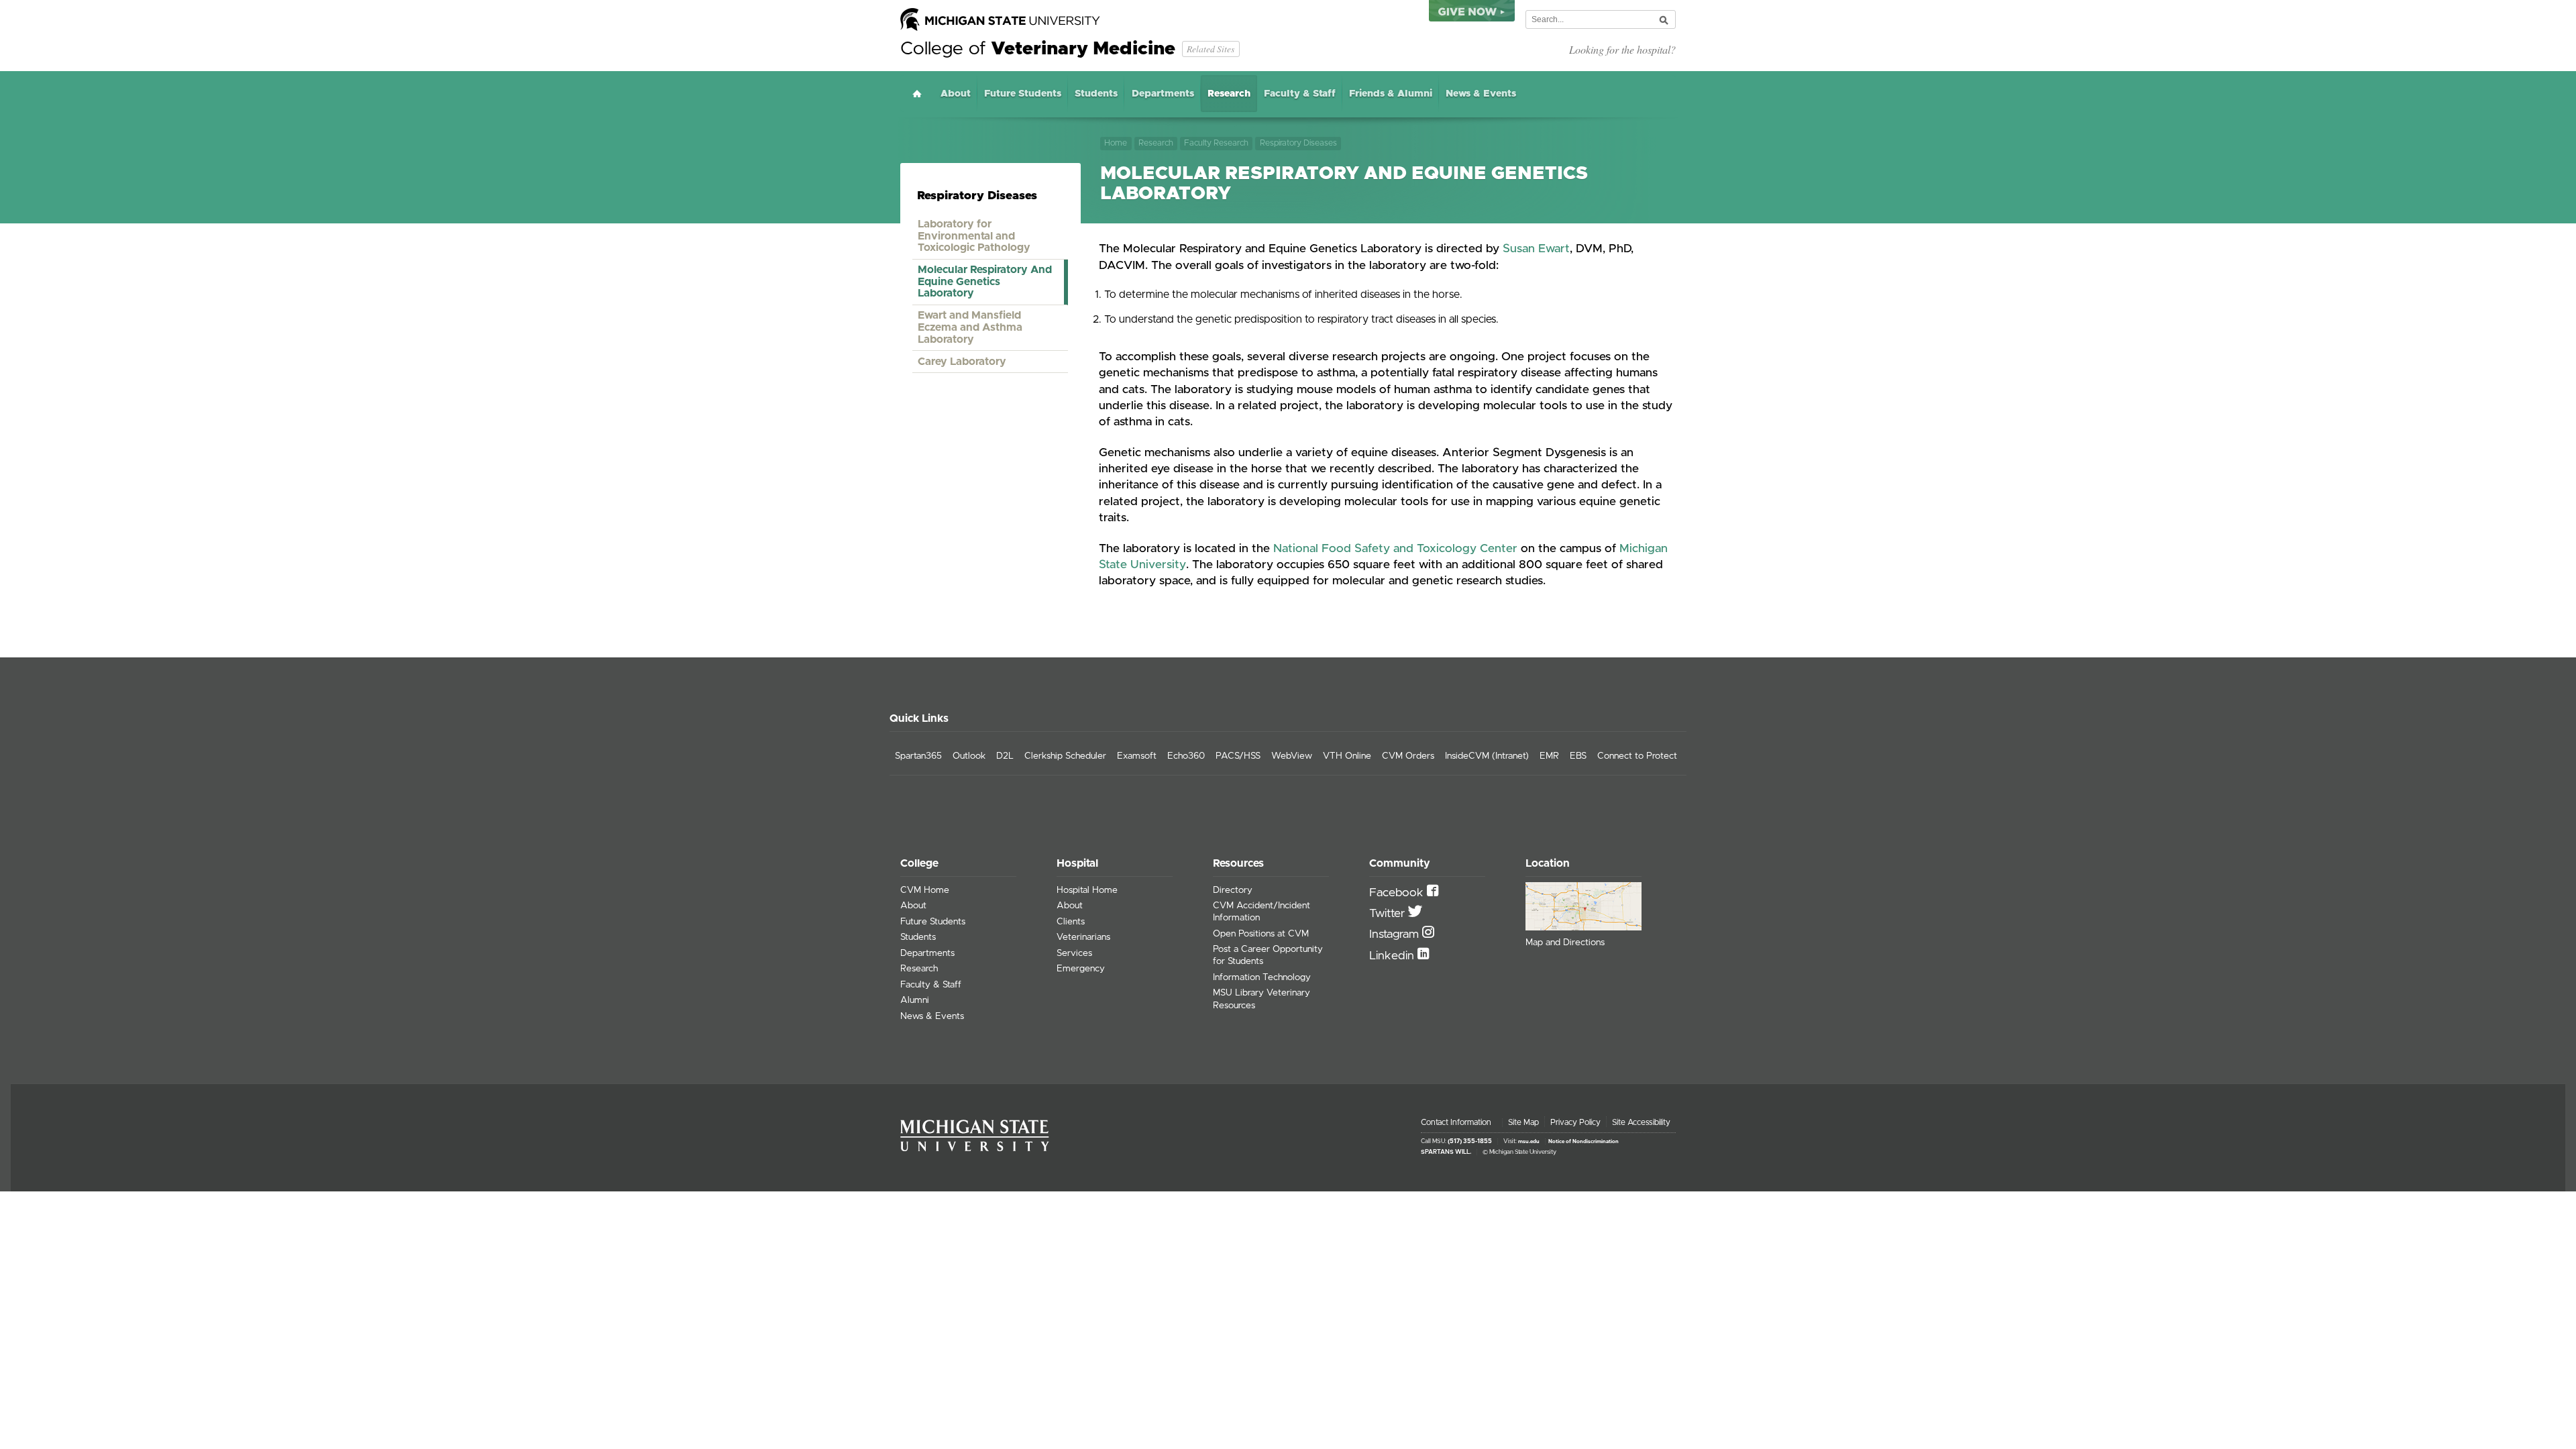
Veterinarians (1083, 937)
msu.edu (1529, 1142)
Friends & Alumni (1391, 94)
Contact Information (1456, 1122)
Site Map (1523, 1122)
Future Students (1023, 94)
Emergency (1081, 969)
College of (1038, 49)
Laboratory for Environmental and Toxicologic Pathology (974, 236)
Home (917, 94)
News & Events (1481, 94)
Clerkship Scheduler (1065, 756)
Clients (1071, 922)
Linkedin (1393, 956)
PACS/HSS (1238, 756)
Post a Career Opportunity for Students (1268, 955)
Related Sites (1211, 49)
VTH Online (1347, 756)
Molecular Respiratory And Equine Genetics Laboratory (985, 281)
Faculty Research (1216, 143)
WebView (1292, 756)
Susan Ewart (1536, 249)
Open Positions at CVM (1261, 934)
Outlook (969, 756)
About (956, 94)
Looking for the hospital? (1622, 49)
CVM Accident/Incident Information (1262, 912)
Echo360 (1186, 756)
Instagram (1396, 934)
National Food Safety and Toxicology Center (1395, 549)
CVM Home (925, 890)
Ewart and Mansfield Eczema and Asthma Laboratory (970, 327)
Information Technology (1262, 977)
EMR (1549, 756)
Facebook (1398, 893)
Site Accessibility (1641, 1122)
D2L (1005, 756)
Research (1229, 94)
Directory (1233, 890)
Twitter (1389, 914)
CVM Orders (1408, 756)
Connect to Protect (1637, 756)
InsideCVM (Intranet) (1487, 756)
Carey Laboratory (962, 362)
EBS (1578, 756)
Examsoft (1137, 756)
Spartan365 (918, 756)
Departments (1163, 94)
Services (1074, 953)
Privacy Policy (1575, 1122)
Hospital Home (1087, 890)
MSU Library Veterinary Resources (1262, 999)
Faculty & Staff (1300, 94)
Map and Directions (1565, 943)
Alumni (915, 1000)
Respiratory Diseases (1298, 143)
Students (1096, 94)
